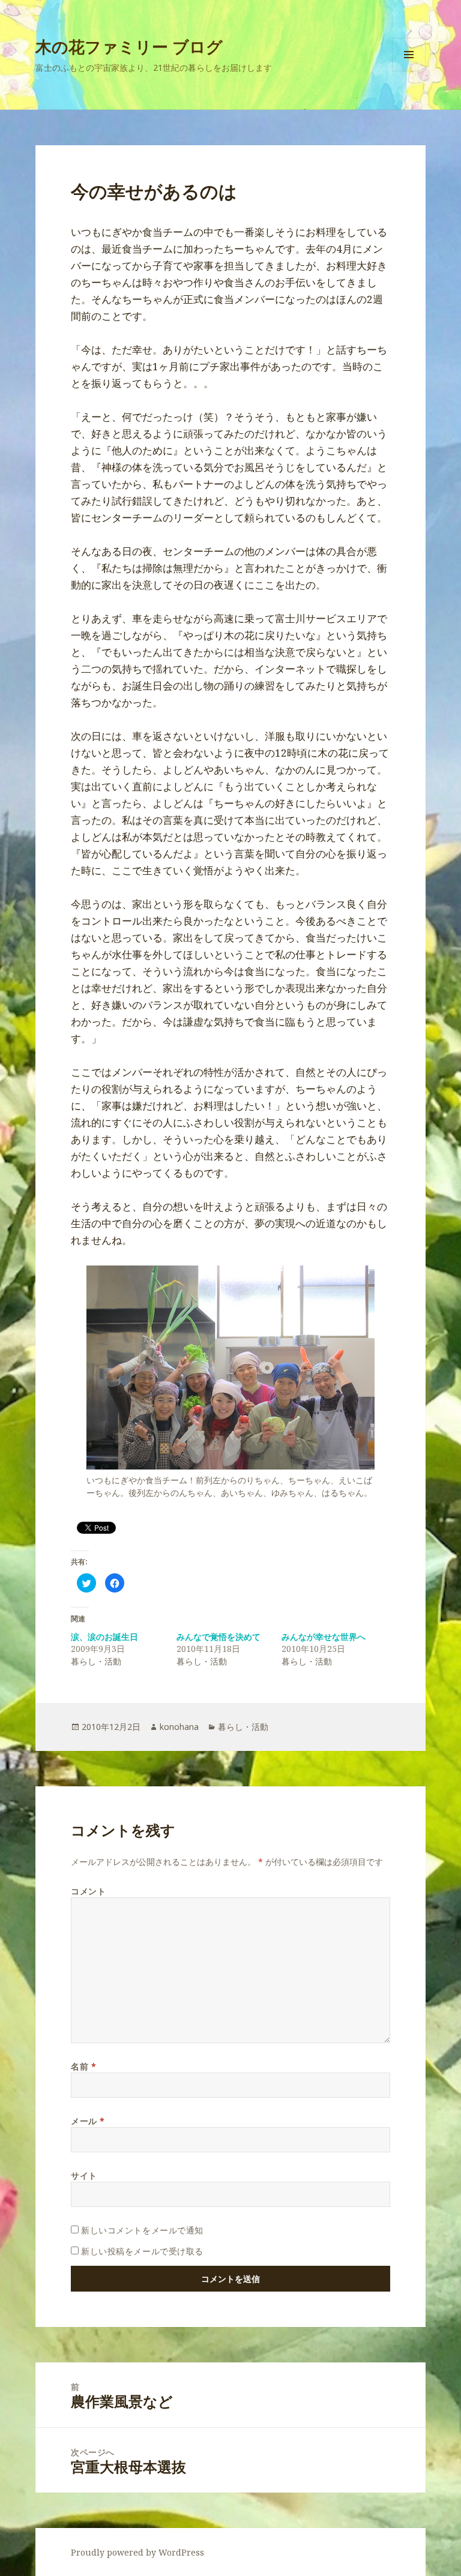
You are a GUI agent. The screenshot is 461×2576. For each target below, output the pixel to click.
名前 (83, 2066)
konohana (179, 1727)
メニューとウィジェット (409, 71)
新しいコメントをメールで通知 (142, 2230)
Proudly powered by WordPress (137, 2552)
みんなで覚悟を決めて (218, 1637)
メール (88, 2121)
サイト (84, 2175)
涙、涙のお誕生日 (104, 1637)
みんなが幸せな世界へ (324, 1637)
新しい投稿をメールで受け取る (142, 2251)
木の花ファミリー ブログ (129, 47)
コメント (88, 1891)
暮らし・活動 (243, 1727)
